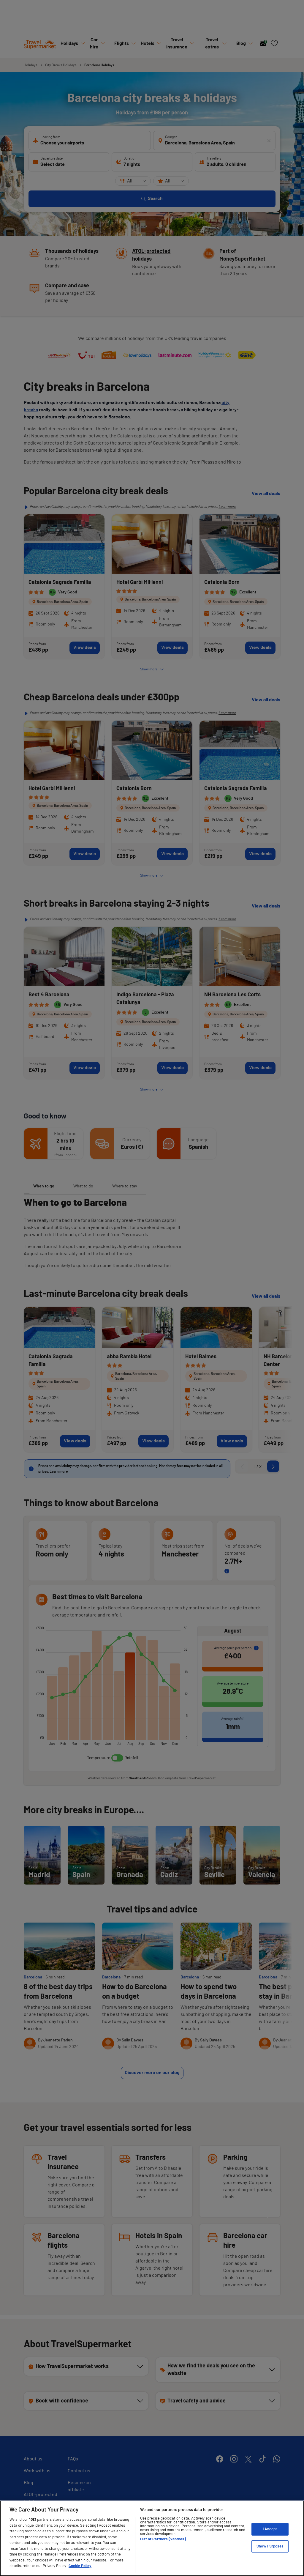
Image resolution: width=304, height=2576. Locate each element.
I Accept (270, 2529)
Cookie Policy (80, 2566)
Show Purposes (270, 2546)
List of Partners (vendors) (163, 2539)
